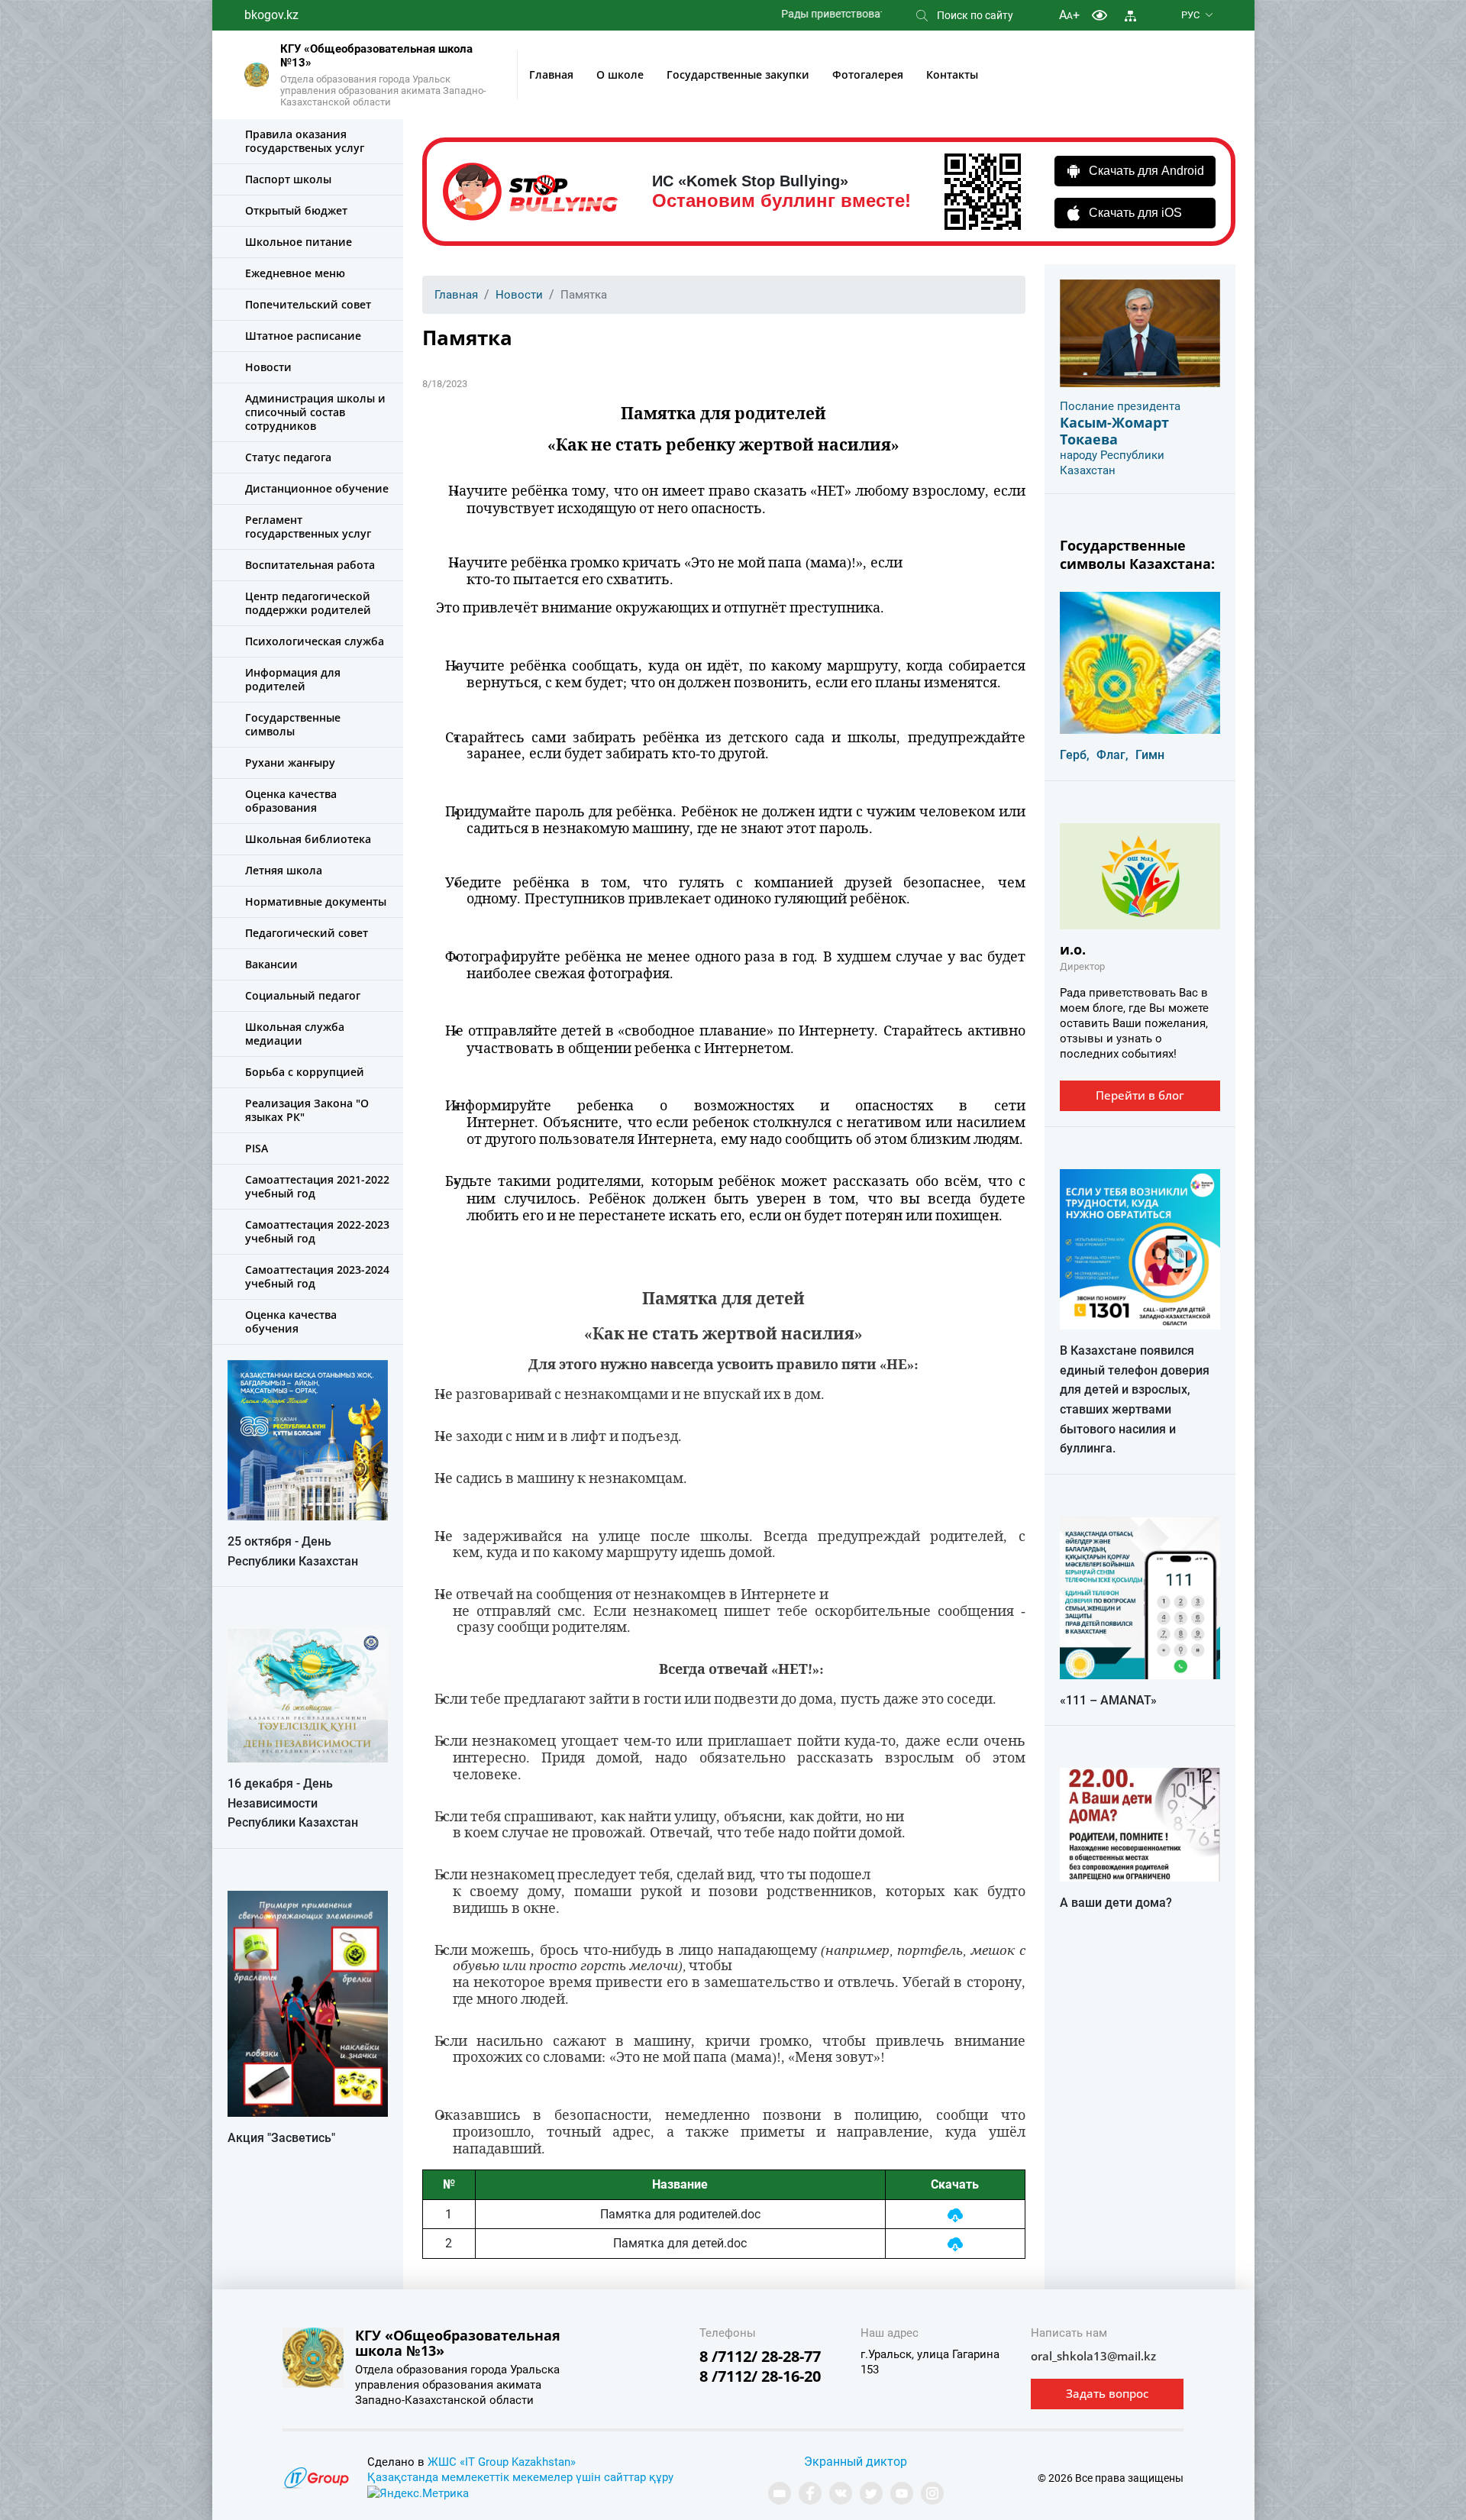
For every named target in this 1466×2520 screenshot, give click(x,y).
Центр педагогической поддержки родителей (308, 603)
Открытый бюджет (296, 210)
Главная (551, 74)
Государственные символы (293, 724)
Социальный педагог (303, 995)
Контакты (952, 74)
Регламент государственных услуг (308, 527)
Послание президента (1120, 406)
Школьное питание (299, 242)
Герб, (1075, 755)
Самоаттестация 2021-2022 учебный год (317, 1186)
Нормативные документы (316, 901)
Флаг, (1112, 755)
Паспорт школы (288, 179)
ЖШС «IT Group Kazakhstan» (502, 2462)
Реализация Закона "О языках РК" (307, 1110)
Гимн (1150, 755)
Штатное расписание (303, 336)
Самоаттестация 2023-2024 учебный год (317, 1276)
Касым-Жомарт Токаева (1114, 431)
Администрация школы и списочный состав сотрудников (315, 412)
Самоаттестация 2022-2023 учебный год (317, 1231)
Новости (268, 367)
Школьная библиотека (308, 839)
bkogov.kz (271, 15)
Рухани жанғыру (290, 762)
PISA (257, 1148)
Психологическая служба (315, 641)
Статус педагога (288, 457)
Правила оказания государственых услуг (305, 141)
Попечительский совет (308, 304)
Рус (1190, 15)
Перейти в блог (1140, 1095)
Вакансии (271, 964)
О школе (620, 74)
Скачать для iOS (1135, 213)
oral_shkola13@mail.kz (1093, 2356)
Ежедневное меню (295, 273)
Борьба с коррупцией (305, 1072)
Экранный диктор (856, 2462)
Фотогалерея (868, 74)
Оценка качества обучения (291, 1321)
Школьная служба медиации (295, 1034)
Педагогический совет (307, 933)
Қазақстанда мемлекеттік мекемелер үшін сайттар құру (520, 2477)
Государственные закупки (738, 74)
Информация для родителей (293, 679)
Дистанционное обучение (317, 488)
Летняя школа (284, 870)
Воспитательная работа (310, 565)
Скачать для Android (1146, 171)
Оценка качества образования (291, 801)
